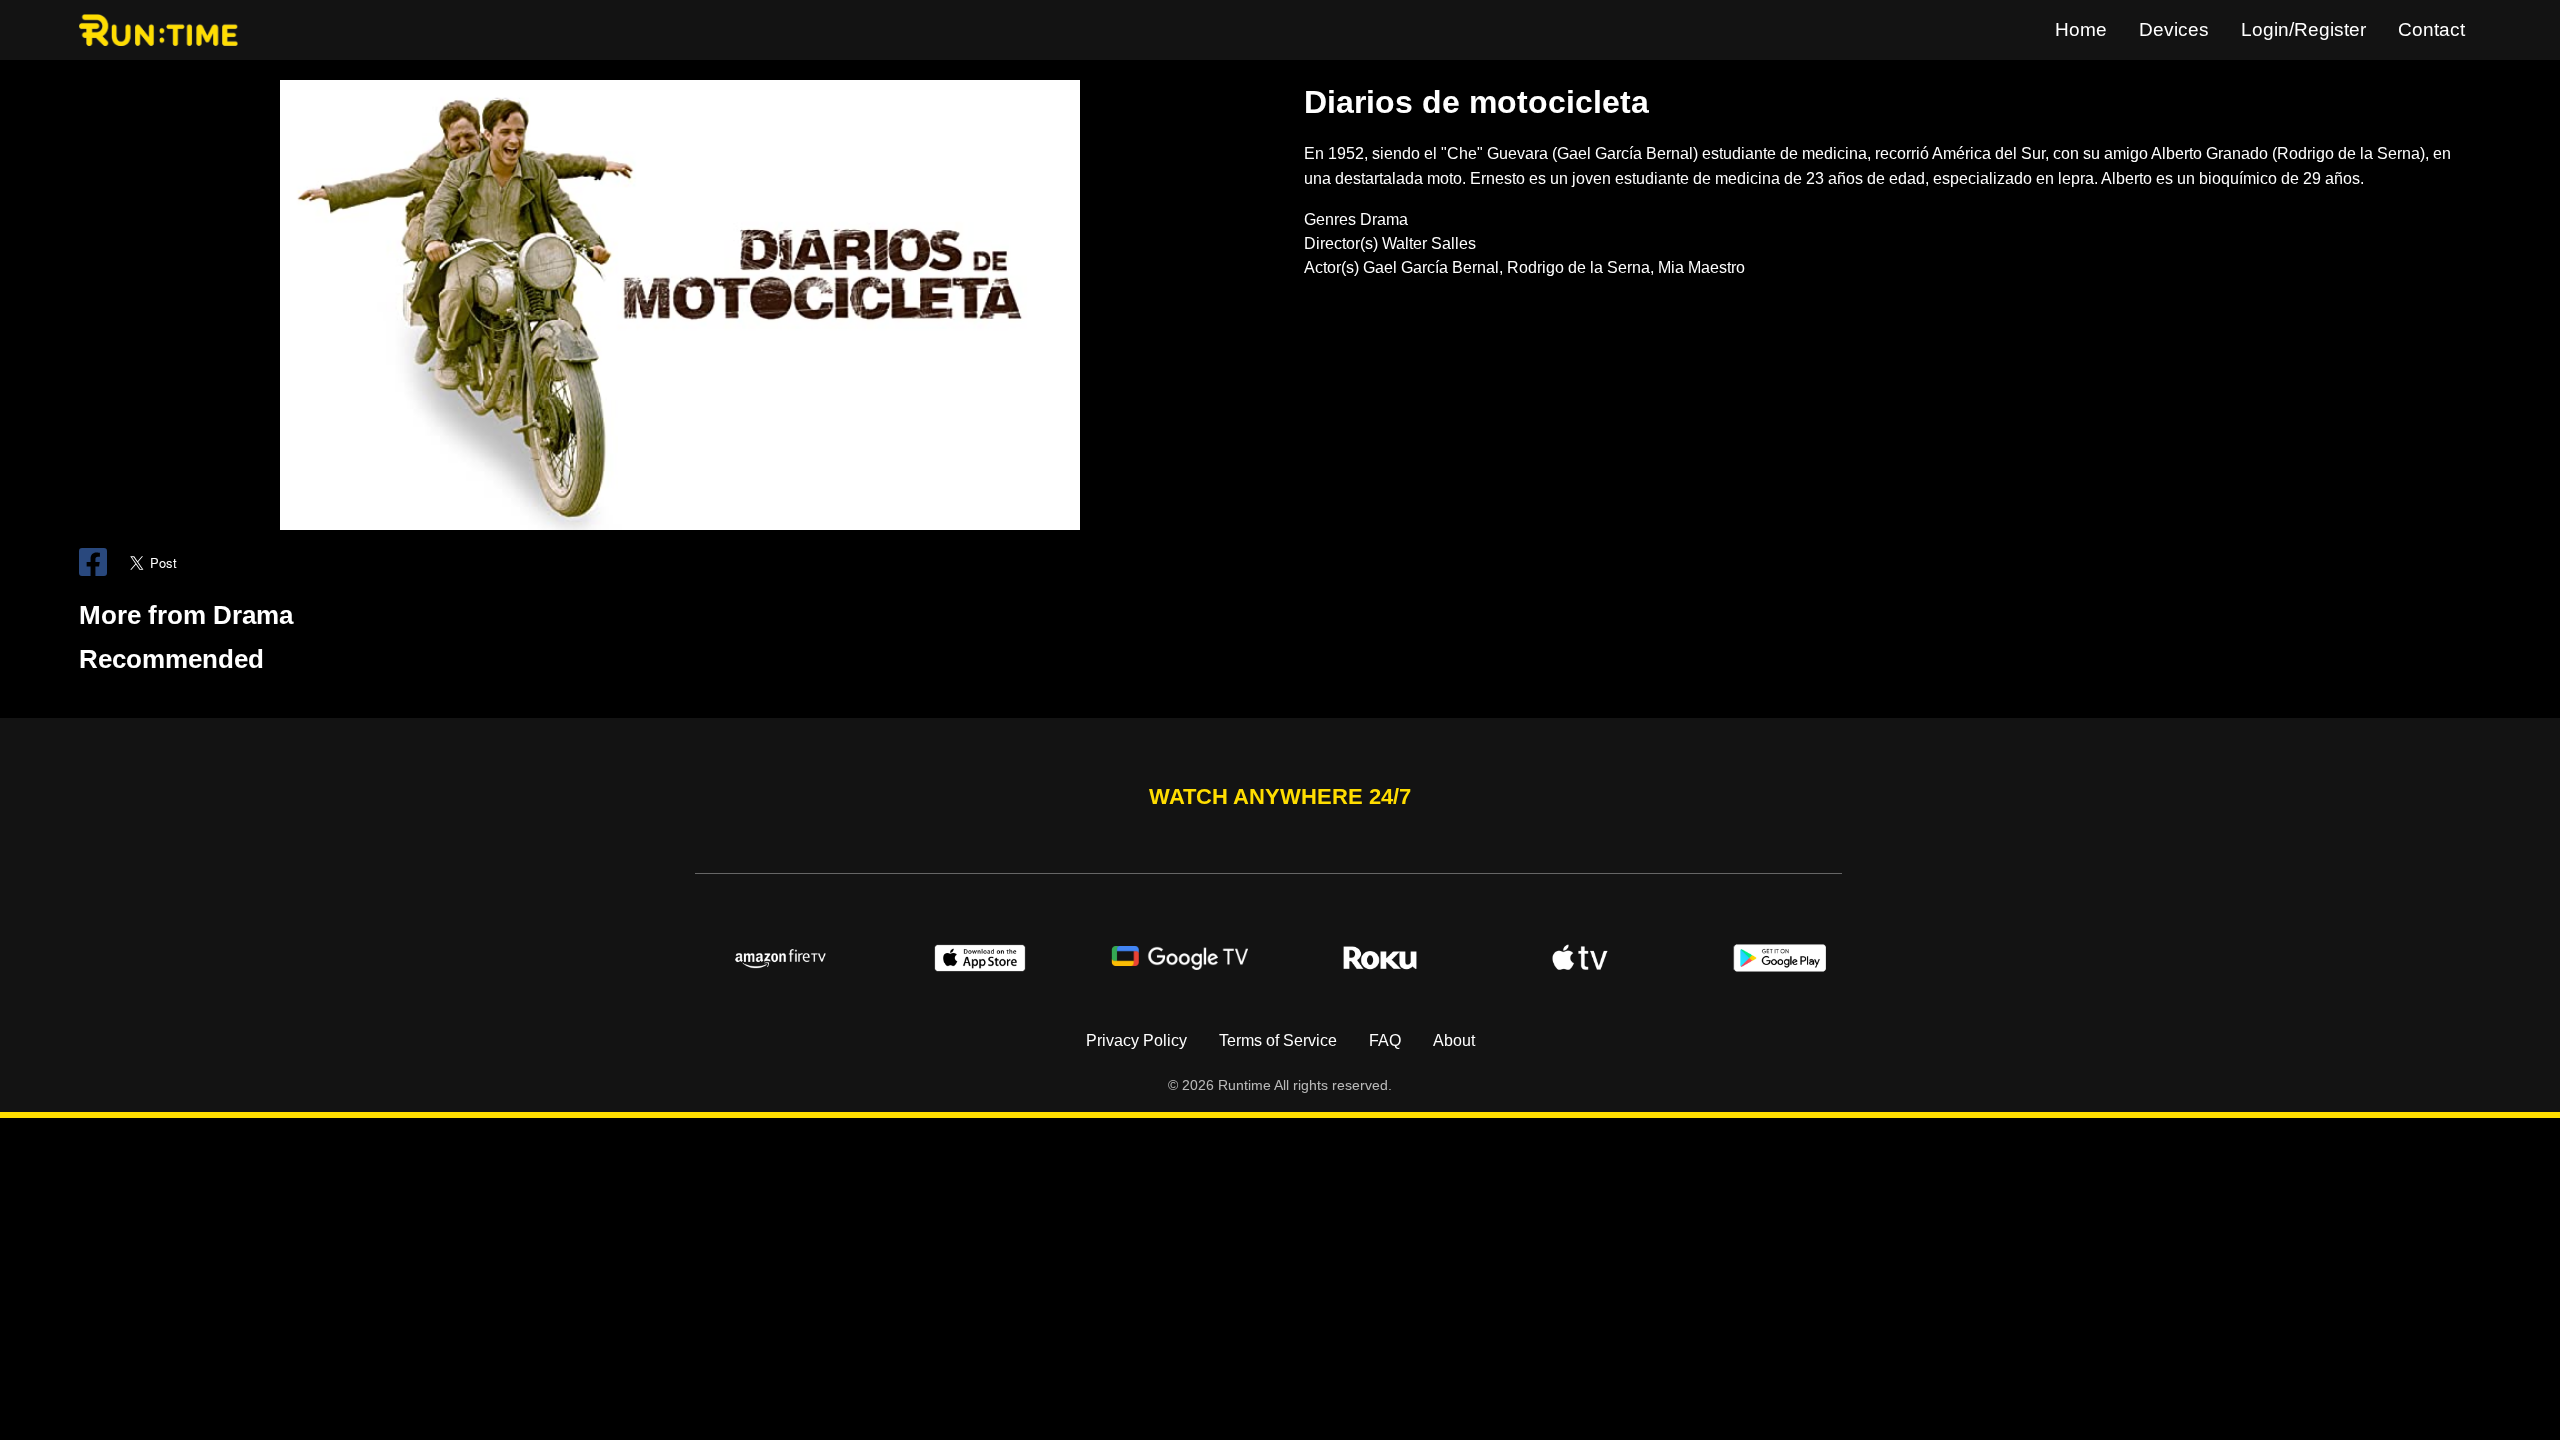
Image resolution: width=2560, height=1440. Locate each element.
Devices (2174, 29)
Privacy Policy (1136, 1040)
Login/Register (2303, 29)
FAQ (1385, 1040)
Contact (2431, 29)
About (1454, 1040)
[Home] (162, 30)
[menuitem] (2081, 30)
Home (2081, 29)
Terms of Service (1278, 1040)
